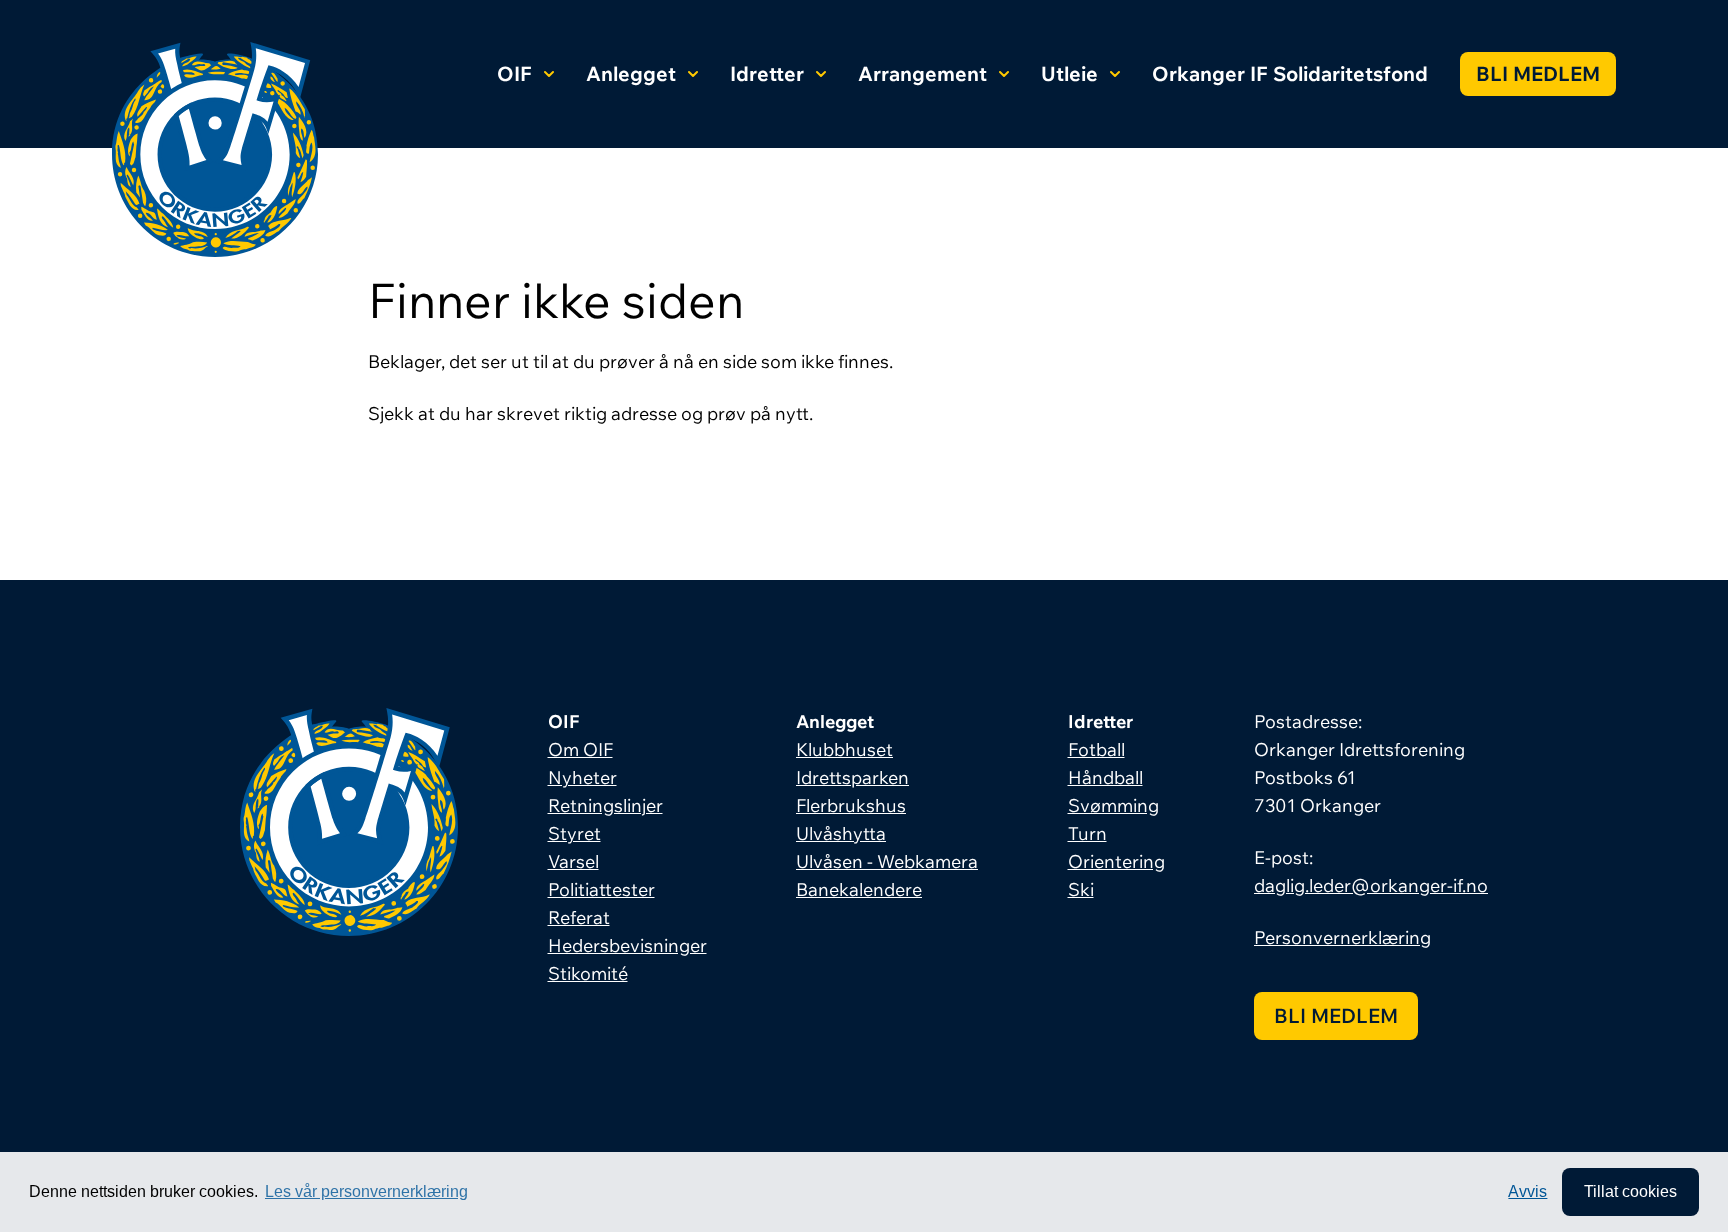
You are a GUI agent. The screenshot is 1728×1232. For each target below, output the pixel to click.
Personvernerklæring (1342, 937)
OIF (514, 73)
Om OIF (580, 749)
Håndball (1105, 777)
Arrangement (922, 73)
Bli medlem (1538, 73)
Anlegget (631, 73)
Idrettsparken (852, 777)
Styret (574, 833)
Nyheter (582, 777)
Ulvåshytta (841, 833)
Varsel (573, 861)
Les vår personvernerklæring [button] (366, 1191)
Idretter (767, 73)
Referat (579, 917)
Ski (1081, 889)
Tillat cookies (1630, 1191)
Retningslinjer (605, 805)
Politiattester (601, 889)
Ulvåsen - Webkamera (887, 861)
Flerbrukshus (851, 805)
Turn (1087, 833)
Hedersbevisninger (627, 945)
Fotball (1096, 749)
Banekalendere (859, 889)
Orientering (1116, 861)
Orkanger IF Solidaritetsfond (1290, 73)
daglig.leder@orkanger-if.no (1371, 885)
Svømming (1113, 805)
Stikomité (588, 973)
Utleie (1069, 73)
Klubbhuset (844, 749)
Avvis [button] (1527, 1191)
